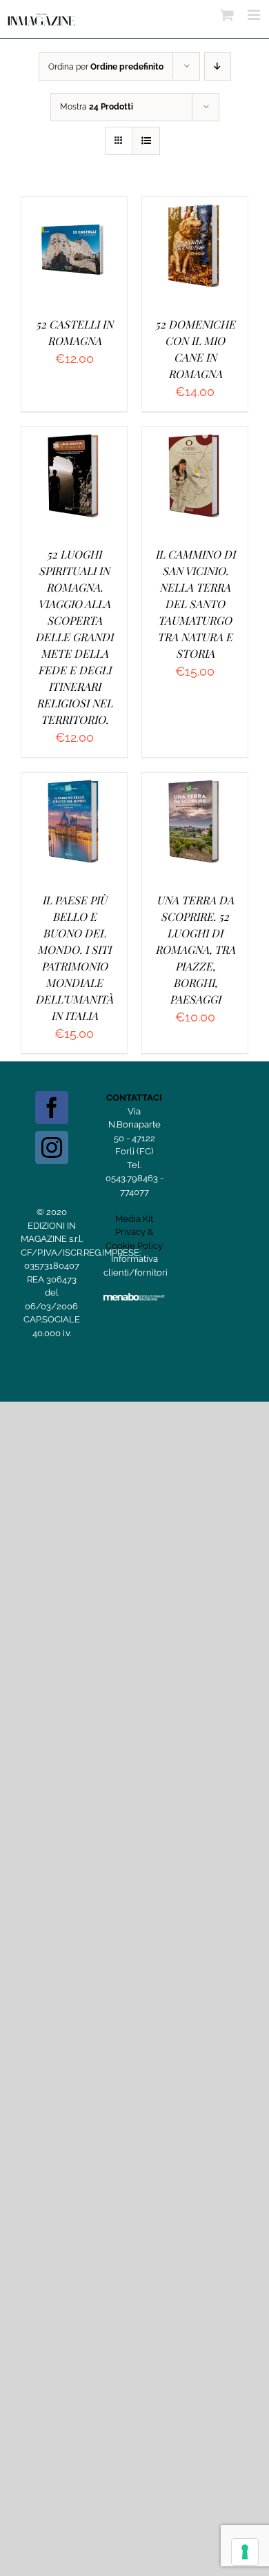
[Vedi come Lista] (146, 141)
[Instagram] (52, 1147)
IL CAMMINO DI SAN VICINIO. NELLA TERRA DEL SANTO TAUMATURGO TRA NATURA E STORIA (195, 604)
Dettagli (74, 264)
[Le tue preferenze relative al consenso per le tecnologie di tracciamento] (245, 2552)
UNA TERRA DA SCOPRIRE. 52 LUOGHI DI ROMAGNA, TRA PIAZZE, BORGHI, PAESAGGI (195, 949)
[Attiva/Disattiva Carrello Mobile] (227, 15)
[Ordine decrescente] (218, 66)
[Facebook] (52, 1108)
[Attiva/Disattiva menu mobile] (255, 15)
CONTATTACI (134, 1098)
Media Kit (134, 1219)
